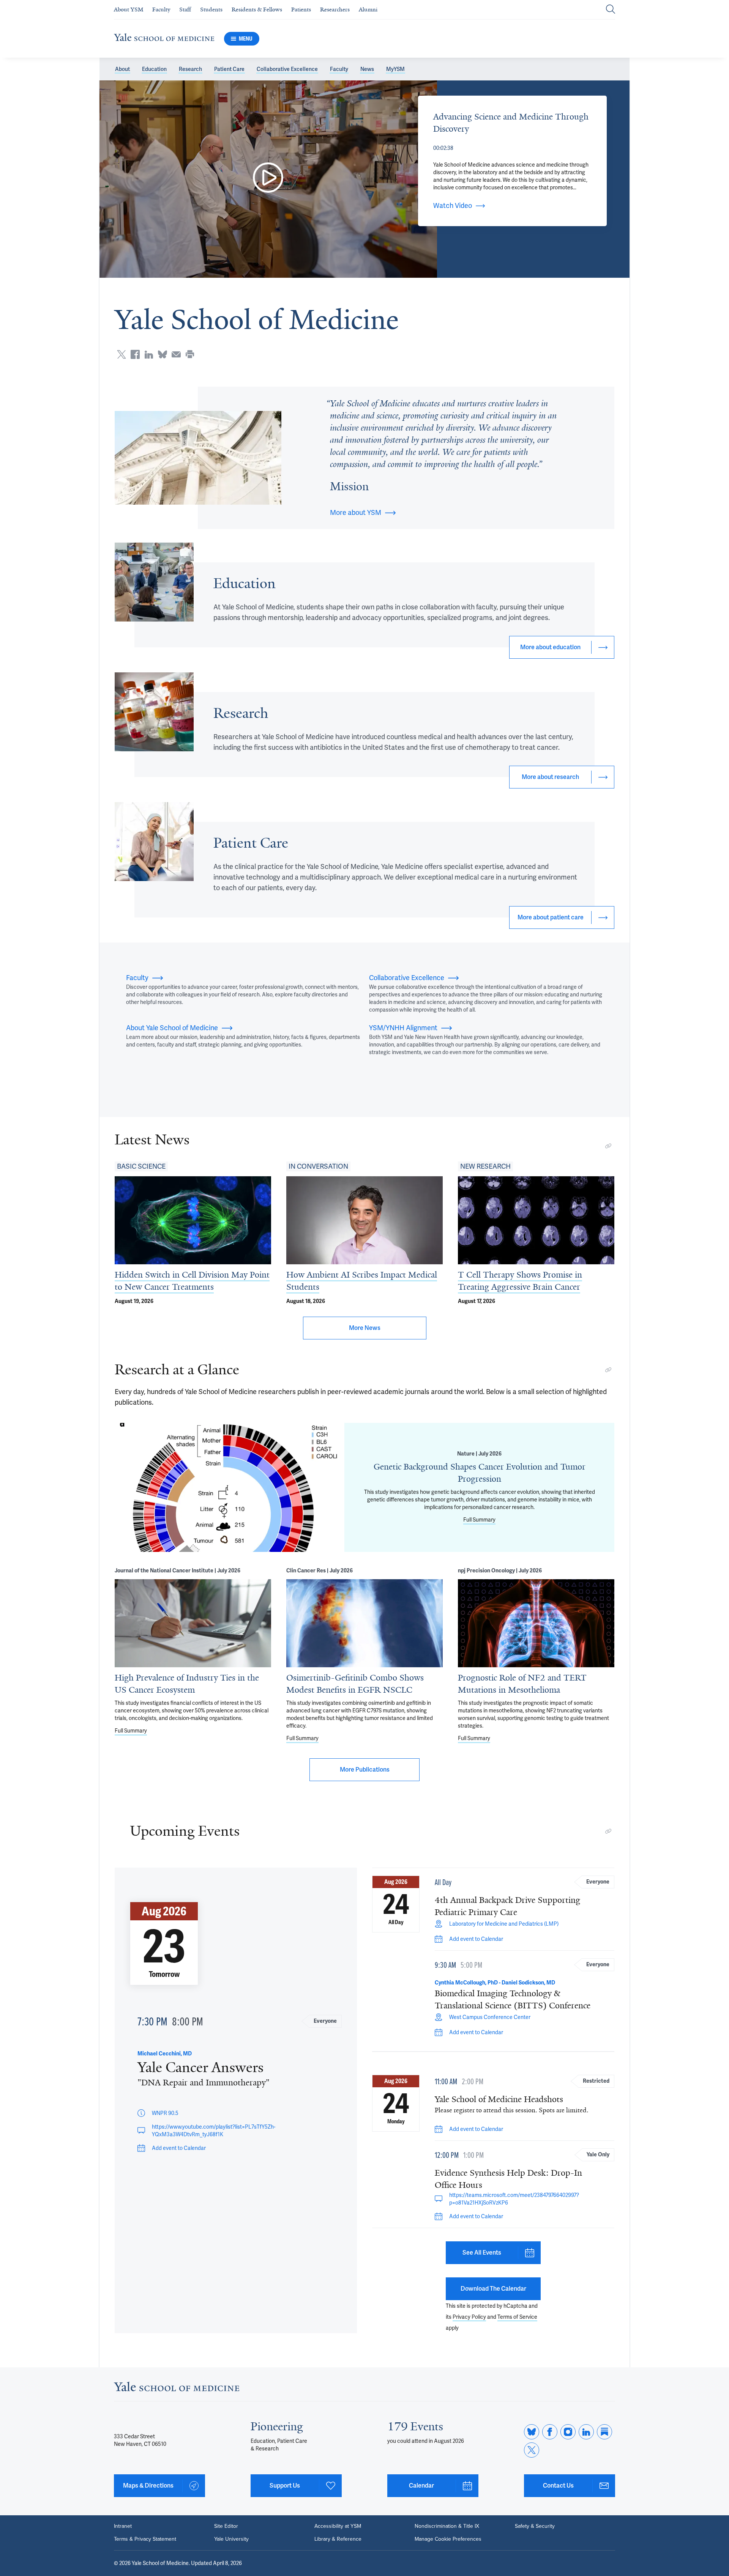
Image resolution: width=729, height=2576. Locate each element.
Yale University (231, 2539)
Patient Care (229, 69)
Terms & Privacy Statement (145, 2539)
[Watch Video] (268, 179)
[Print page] (190, 354)
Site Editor (226, 2526)
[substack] (604, 2432)
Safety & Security (535, 2526)
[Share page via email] (176, 354)
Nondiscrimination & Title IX (447, 2526)
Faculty (339, 69)
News (367, 69)
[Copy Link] (608, 1146)
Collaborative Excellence (287, 69)
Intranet (123, 2526)
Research (190, 69)
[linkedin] (586, 2432)
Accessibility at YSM (338, 2526)
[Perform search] (611, 10)
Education (154, 69)
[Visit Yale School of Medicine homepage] (177, 2389)
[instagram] (568, 2432)
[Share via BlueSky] (163, 354)
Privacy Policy (469, 2317)
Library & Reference (338, 2539)
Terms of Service (517, 2317)
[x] (532, 2450)
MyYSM (395, 69)
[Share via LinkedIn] (149, 354)
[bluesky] (532, 2432)
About (122, 69)
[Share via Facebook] (135, 354)
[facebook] (550, 2432)
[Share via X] (121, 354)
